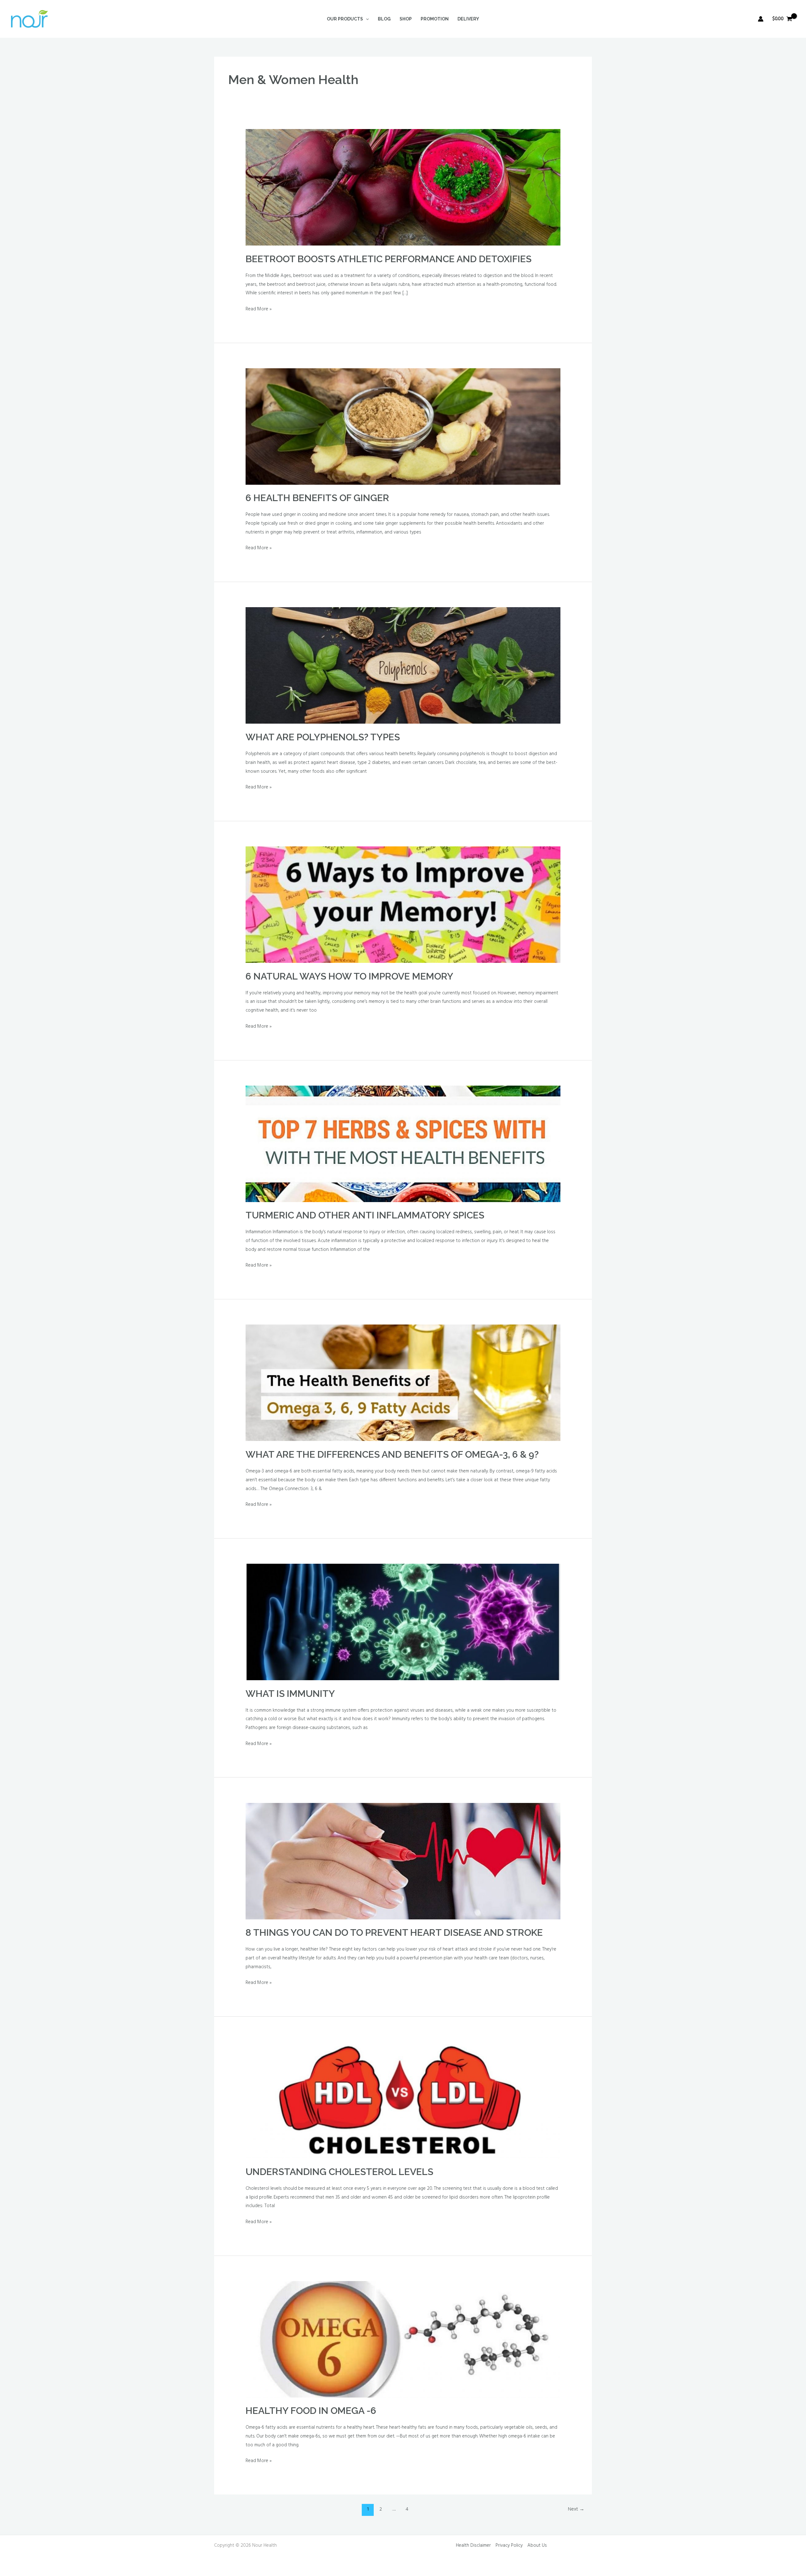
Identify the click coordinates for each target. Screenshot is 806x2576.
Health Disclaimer (473, 2545)
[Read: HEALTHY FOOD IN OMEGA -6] (403, 2339)
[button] (366, 19)
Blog (384, 19)
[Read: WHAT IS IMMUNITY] (403, 1622)
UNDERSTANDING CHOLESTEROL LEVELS (339, 2172)
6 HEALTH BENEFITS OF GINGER (317, 498)
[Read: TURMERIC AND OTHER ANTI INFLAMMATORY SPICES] (403, 1144)
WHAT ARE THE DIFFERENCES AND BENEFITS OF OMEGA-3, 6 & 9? (392, 1454)
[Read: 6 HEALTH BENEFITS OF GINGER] (403, 427)
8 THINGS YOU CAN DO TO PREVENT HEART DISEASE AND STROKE (394, 1932)
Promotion (435, 19)
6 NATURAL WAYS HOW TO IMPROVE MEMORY (349, 976)
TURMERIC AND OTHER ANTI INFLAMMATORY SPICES (365, 1215)
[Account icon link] (761, 19)
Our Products (345, 19)
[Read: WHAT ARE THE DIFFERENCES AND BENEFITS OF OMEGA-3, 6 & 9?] (403, 1383)
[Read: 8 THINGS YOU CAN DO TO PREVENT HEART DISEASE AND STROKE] (403, 1861)
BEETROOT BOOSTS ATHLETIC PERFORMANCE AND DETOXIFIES (389, 259)
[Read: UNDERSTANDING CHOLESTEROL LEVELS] (403, 2100)
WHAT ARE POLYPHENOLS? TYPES (323, 737)
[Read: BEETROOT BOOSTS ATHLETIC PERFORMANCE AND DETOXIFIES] (403, 187)
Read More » (259, 309)
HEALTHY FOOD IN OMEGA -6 (311, 2411)
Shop (406, 19)
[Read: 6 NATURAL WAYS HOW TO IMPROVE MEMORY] (403, 905)
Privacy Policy (509, 2545)
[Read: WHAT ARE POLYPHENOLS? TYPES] (403, 665)
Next (576, 2509)
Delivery (468, 19)
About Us (537, 2545)
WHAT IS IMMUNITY (290, 1694)
